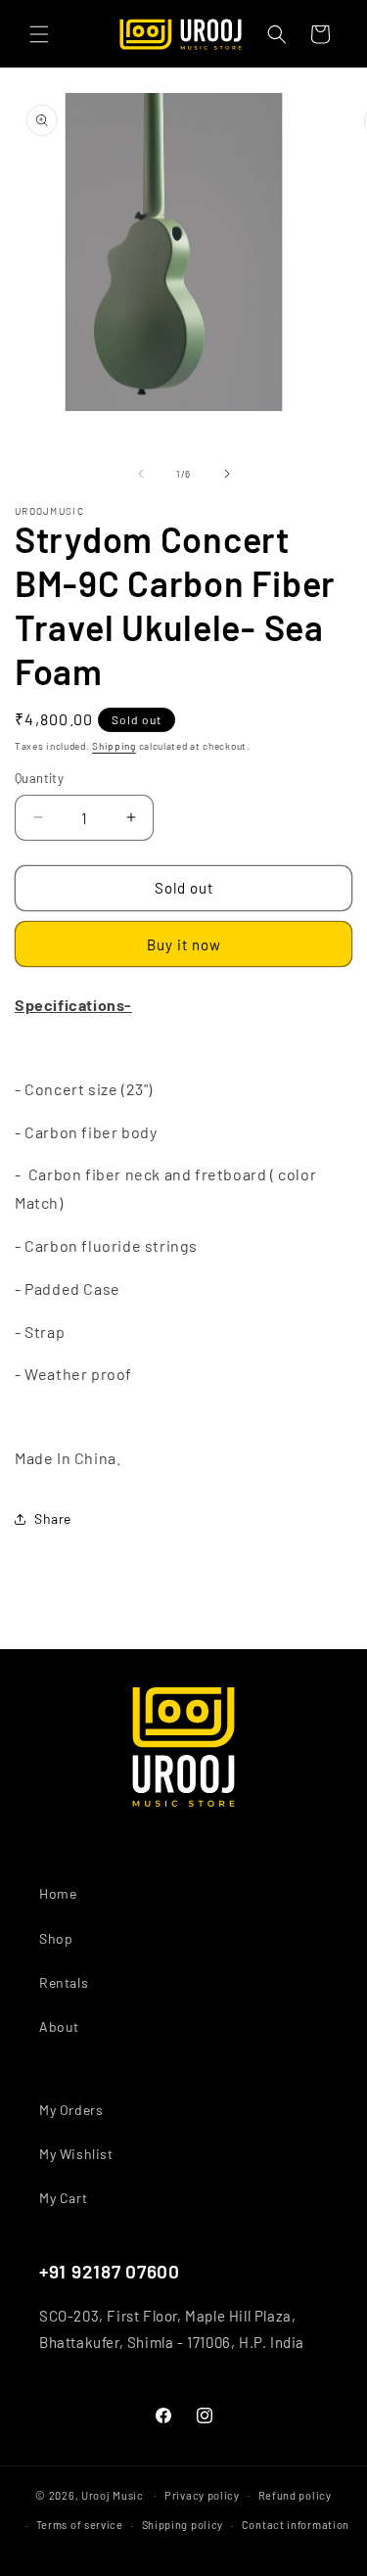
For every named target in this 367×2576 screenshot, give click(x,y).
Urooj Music (113, 2494)
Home (58, 1893)
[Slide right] (227, 474)
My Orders (71, 2110)
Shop (56, 1938)
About (59, 2026)
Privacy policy (202, 2495)
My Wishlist (76, 2154)
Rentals (64, 1982)
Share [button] (53, 1518)
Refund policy (295, 2495)
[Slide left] (141, 474)
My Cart (63, 2198)
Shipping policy (183, 2525)
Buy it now (184, 944)
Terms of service (80, 2525)
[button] (39, 34)
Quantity (39, 778)
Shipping (114, 746)
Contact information (296, 2525)
